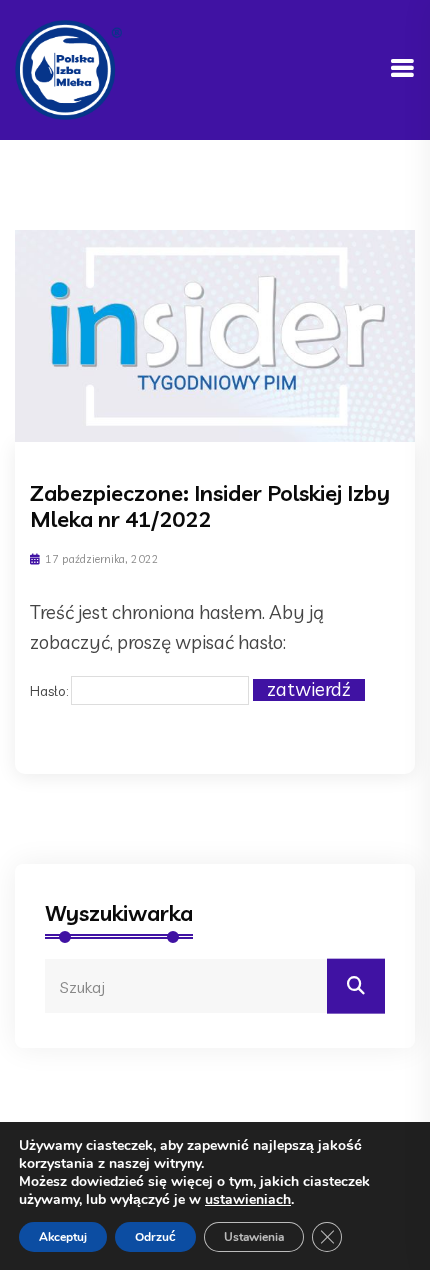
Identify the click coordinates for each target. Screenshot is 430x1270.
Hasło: (50, 691)
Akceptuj (63, 1237)
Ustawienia (254, 1237)
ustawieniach (248, 1200)
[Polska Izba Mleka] (68, 68)
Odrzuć (155, 1237)
